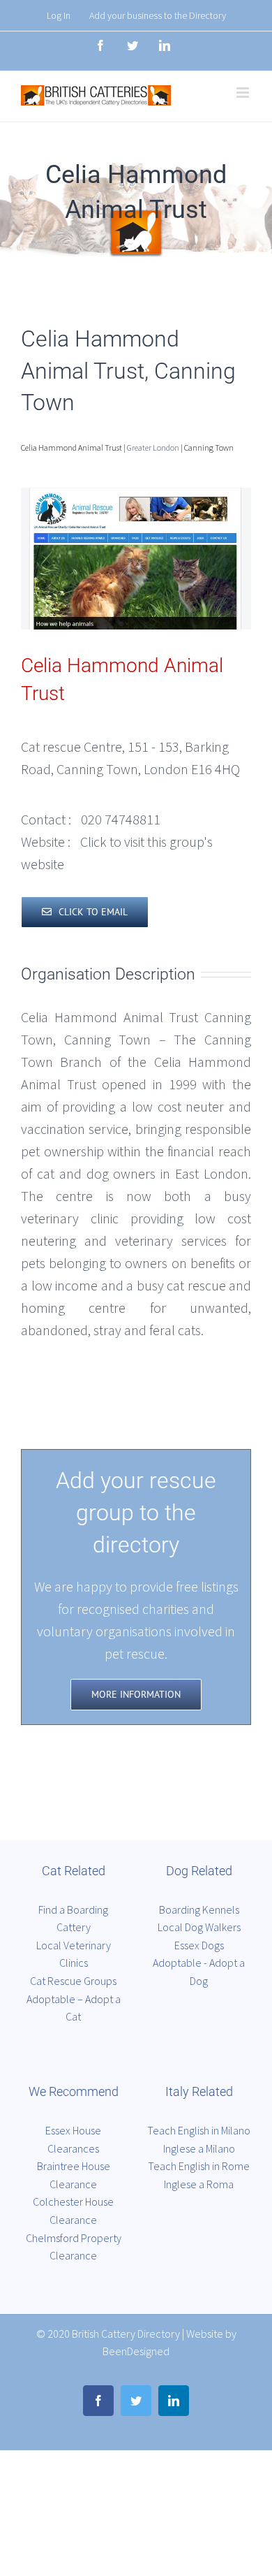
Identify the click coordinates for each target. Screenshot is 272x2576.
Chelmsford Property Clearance (74, 2247)
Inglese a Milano (199, 2148)
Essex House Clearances (73, 2139)
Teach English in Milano (199, 2130)
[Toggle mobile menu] (244, 93)
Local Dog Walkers (199, 1927)
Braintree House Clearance (74, 2175)
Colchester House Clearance (73, 2211)
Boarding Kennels (199, 1909)
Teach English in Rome (199, 2166)
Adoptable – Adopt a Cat (74, 2008)
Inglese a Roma (199, 2184)
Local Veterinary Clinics (74, 1954)
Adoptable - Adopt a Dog (199, 1972)
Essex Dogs (199, 1945)
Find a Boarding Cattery (73, 1919)
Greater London (153, 447)
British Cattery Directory (126, 2334)
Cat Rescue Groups (73, 1981)
